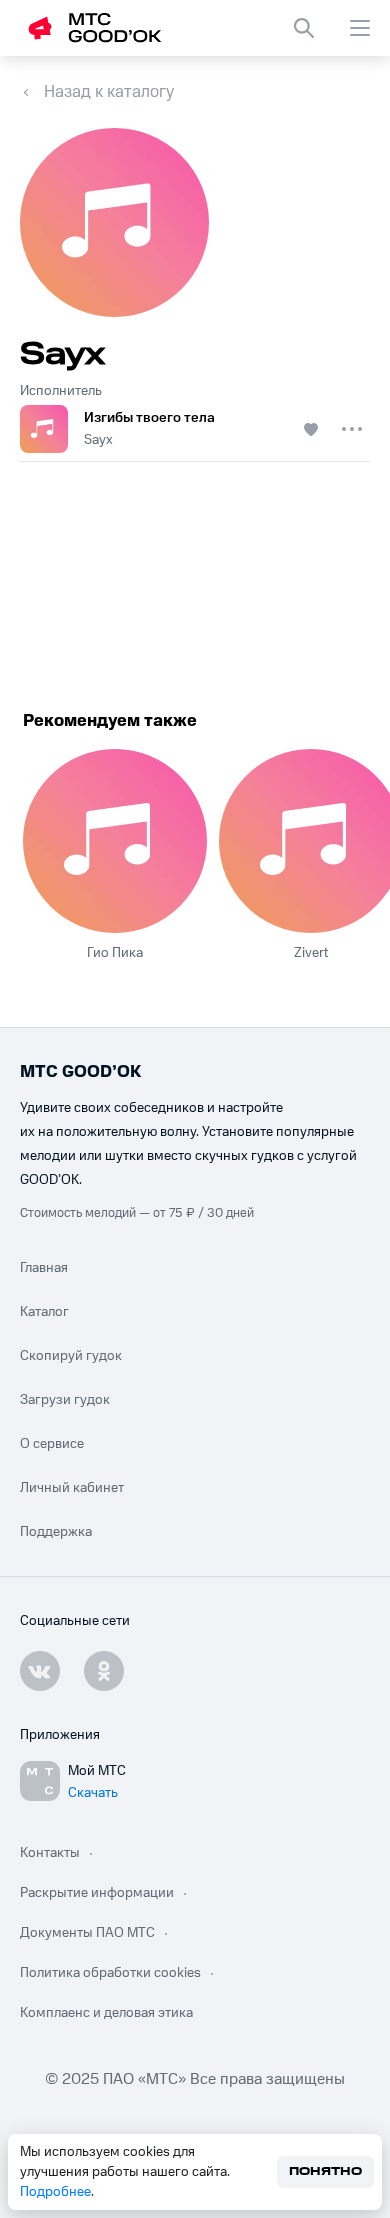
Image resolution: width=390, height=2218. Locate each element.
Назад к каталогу (109, 92)
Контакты (50, 1853)
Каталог (44, 1312)
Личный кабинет (72, 1488)
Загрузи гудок (65, 1400)
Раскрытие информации (97, 1893)
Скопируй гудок (71, 1356)
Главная (44, 1268)
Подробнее (55, 2192)
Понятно (325, 2171)
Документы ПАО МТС (87, 1933)
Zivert (311, 953)
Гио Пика (115, 953)
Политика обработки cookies (110, 1973)
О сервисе (52, 1444)
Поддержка (56, 1532)
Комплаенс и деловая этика (106, 2013)
